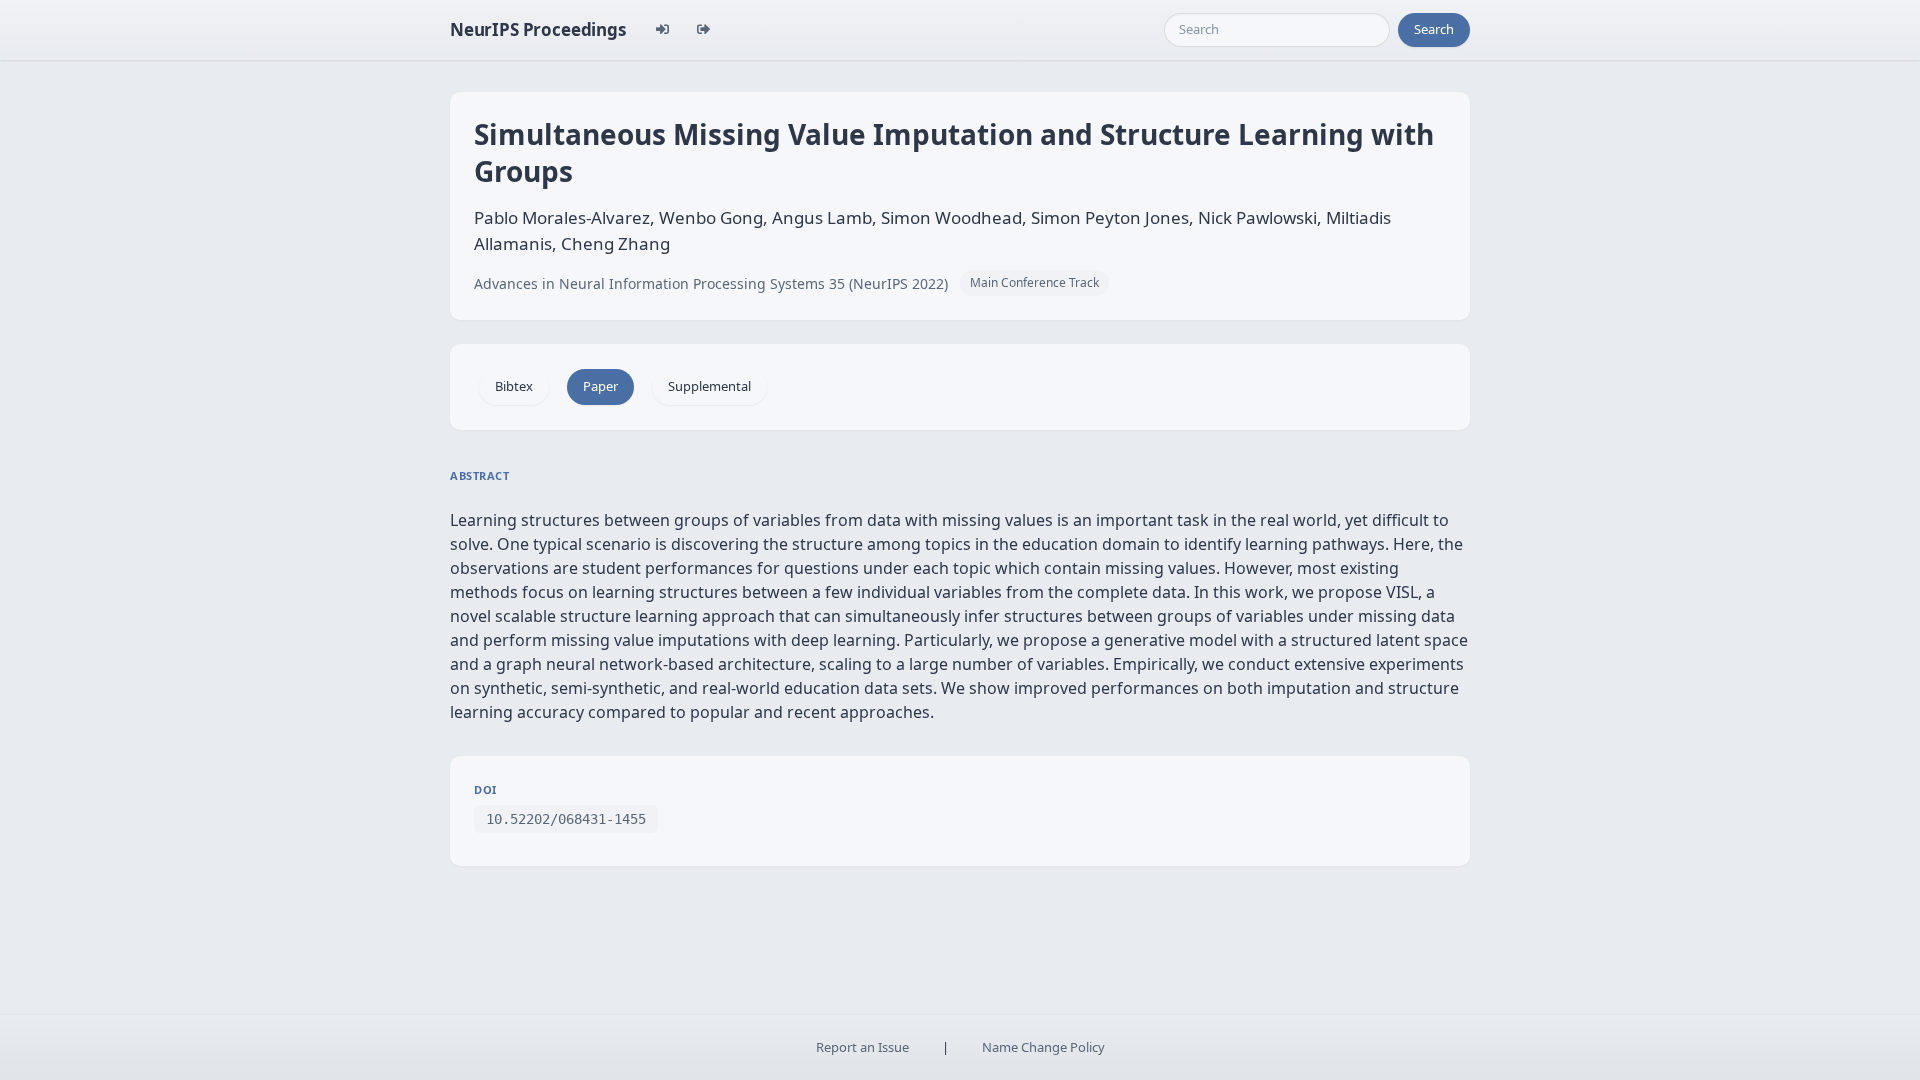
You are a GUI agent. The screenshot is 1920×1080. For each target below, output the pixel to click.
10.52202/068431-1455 (566, 819)
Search (1434, 29)
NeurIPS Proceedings (538, 29)
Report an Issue (862, 1047)
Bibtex (514, 386)
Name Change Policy (1043, 1047)
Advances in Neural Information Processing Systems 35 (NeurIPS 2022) (711, 283)
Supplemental (709, 386)
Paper (600, 386)
